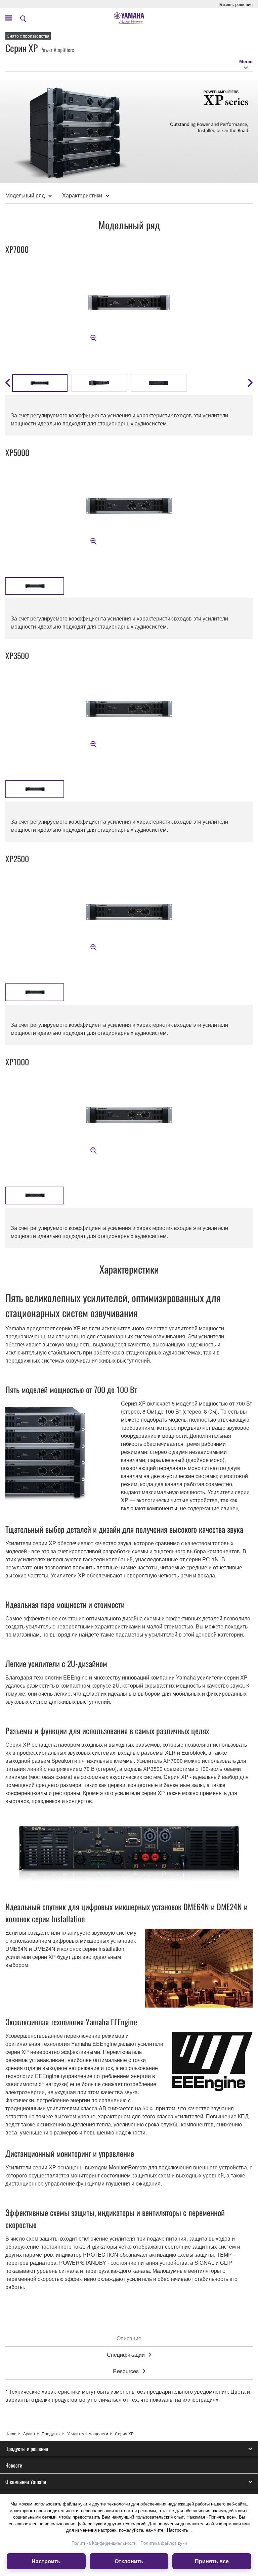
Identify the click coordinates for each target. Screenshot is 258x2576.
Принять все (212, 2561)
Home (11, 2433)
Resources (126, 2371)
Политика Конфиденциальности (104, 2543)
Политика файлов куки (164, 2543)
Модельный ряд (25, 195)
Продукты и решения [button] (27, 2449)
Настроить (46, 2561)
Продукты (51, 2433)
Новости (14, 2465)
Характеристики (82, 195)
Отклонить (129, 2561)
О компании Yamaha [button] (26, 2482)
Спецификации (126, 2355)
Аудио (29, 2433)
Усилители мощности (88, 2433)
